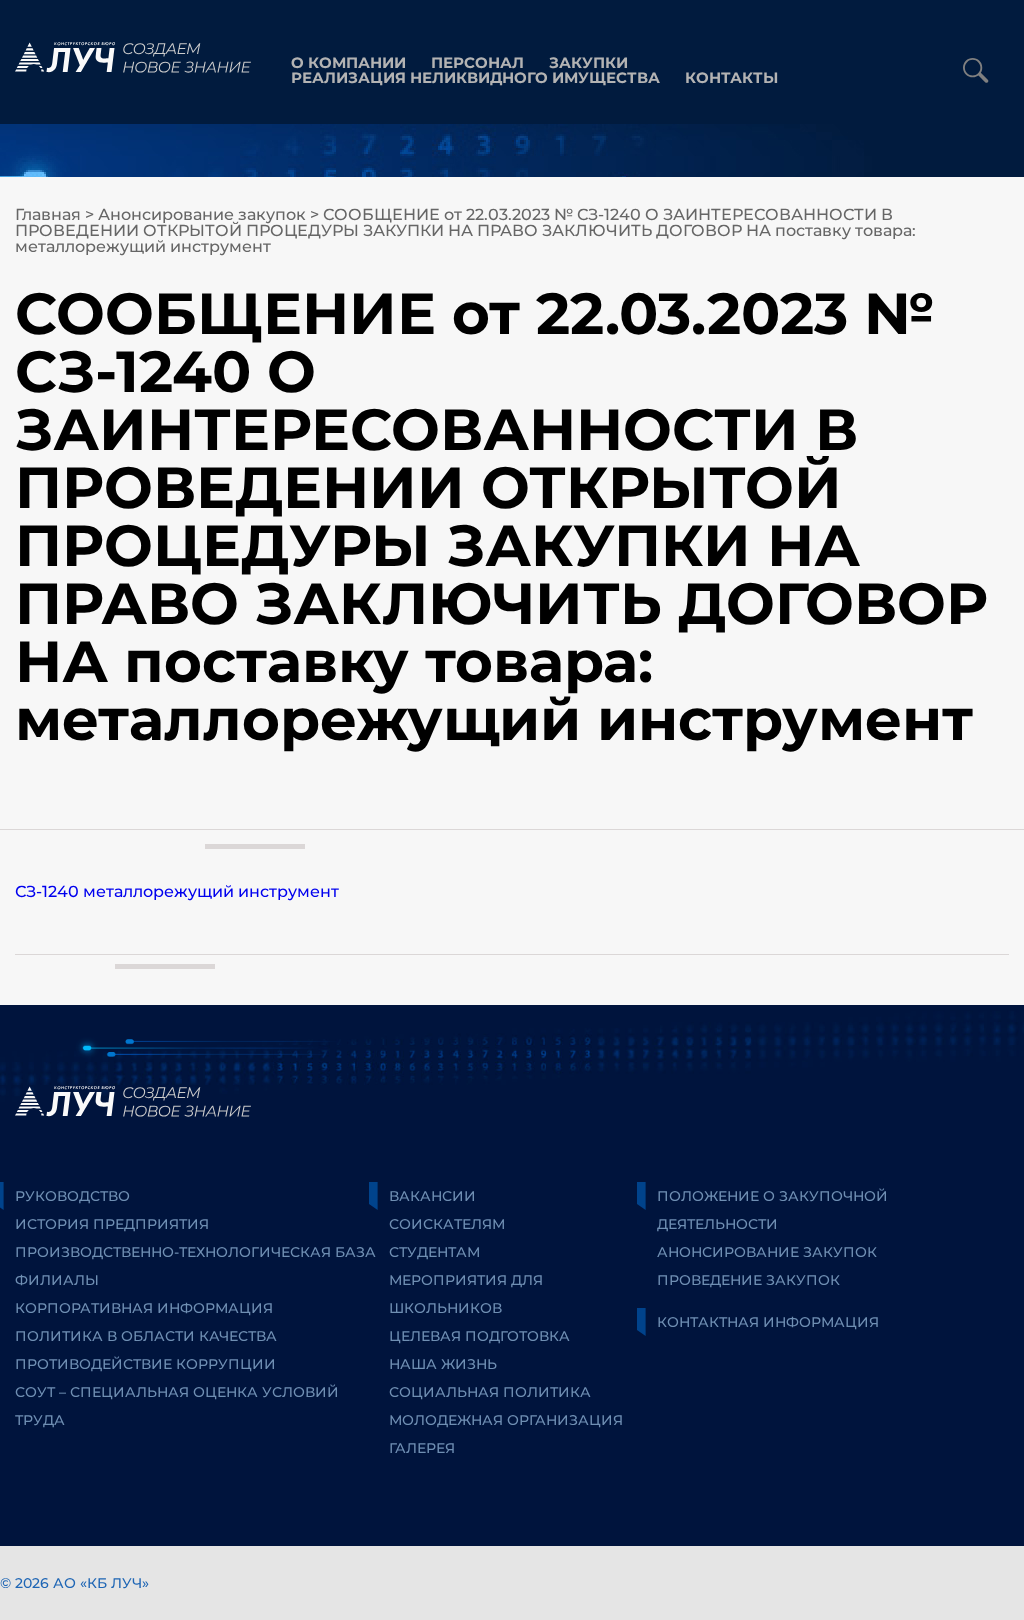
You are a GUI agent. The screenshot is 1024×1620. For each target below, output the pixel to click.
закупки (588, 62)
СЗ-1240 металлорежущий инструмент (177, 891)
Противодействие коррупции (145, 1364)
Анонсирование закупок (202, 214)
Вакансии (432, 1196)
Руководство (72, 1196)
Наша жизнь (443, 1364)
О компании (348, 62)
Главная (48, 214)
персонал (477, 62)
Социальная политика (490, 1392)
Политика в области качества (146, 1336)
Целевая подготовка (479, 1336)
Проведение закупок (748, 1280)
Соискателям (447, 1224)
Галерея (422, 1448)
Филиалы (57, 1280)
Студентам (434, 1252)
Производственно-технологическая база (195, 1252)
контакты (731, 77)
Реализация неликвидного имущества (475, 77)
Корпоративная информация (144, 1308)
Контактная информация (768, 1322)
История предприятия (112, 1224)
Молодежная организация (506, 1420)
